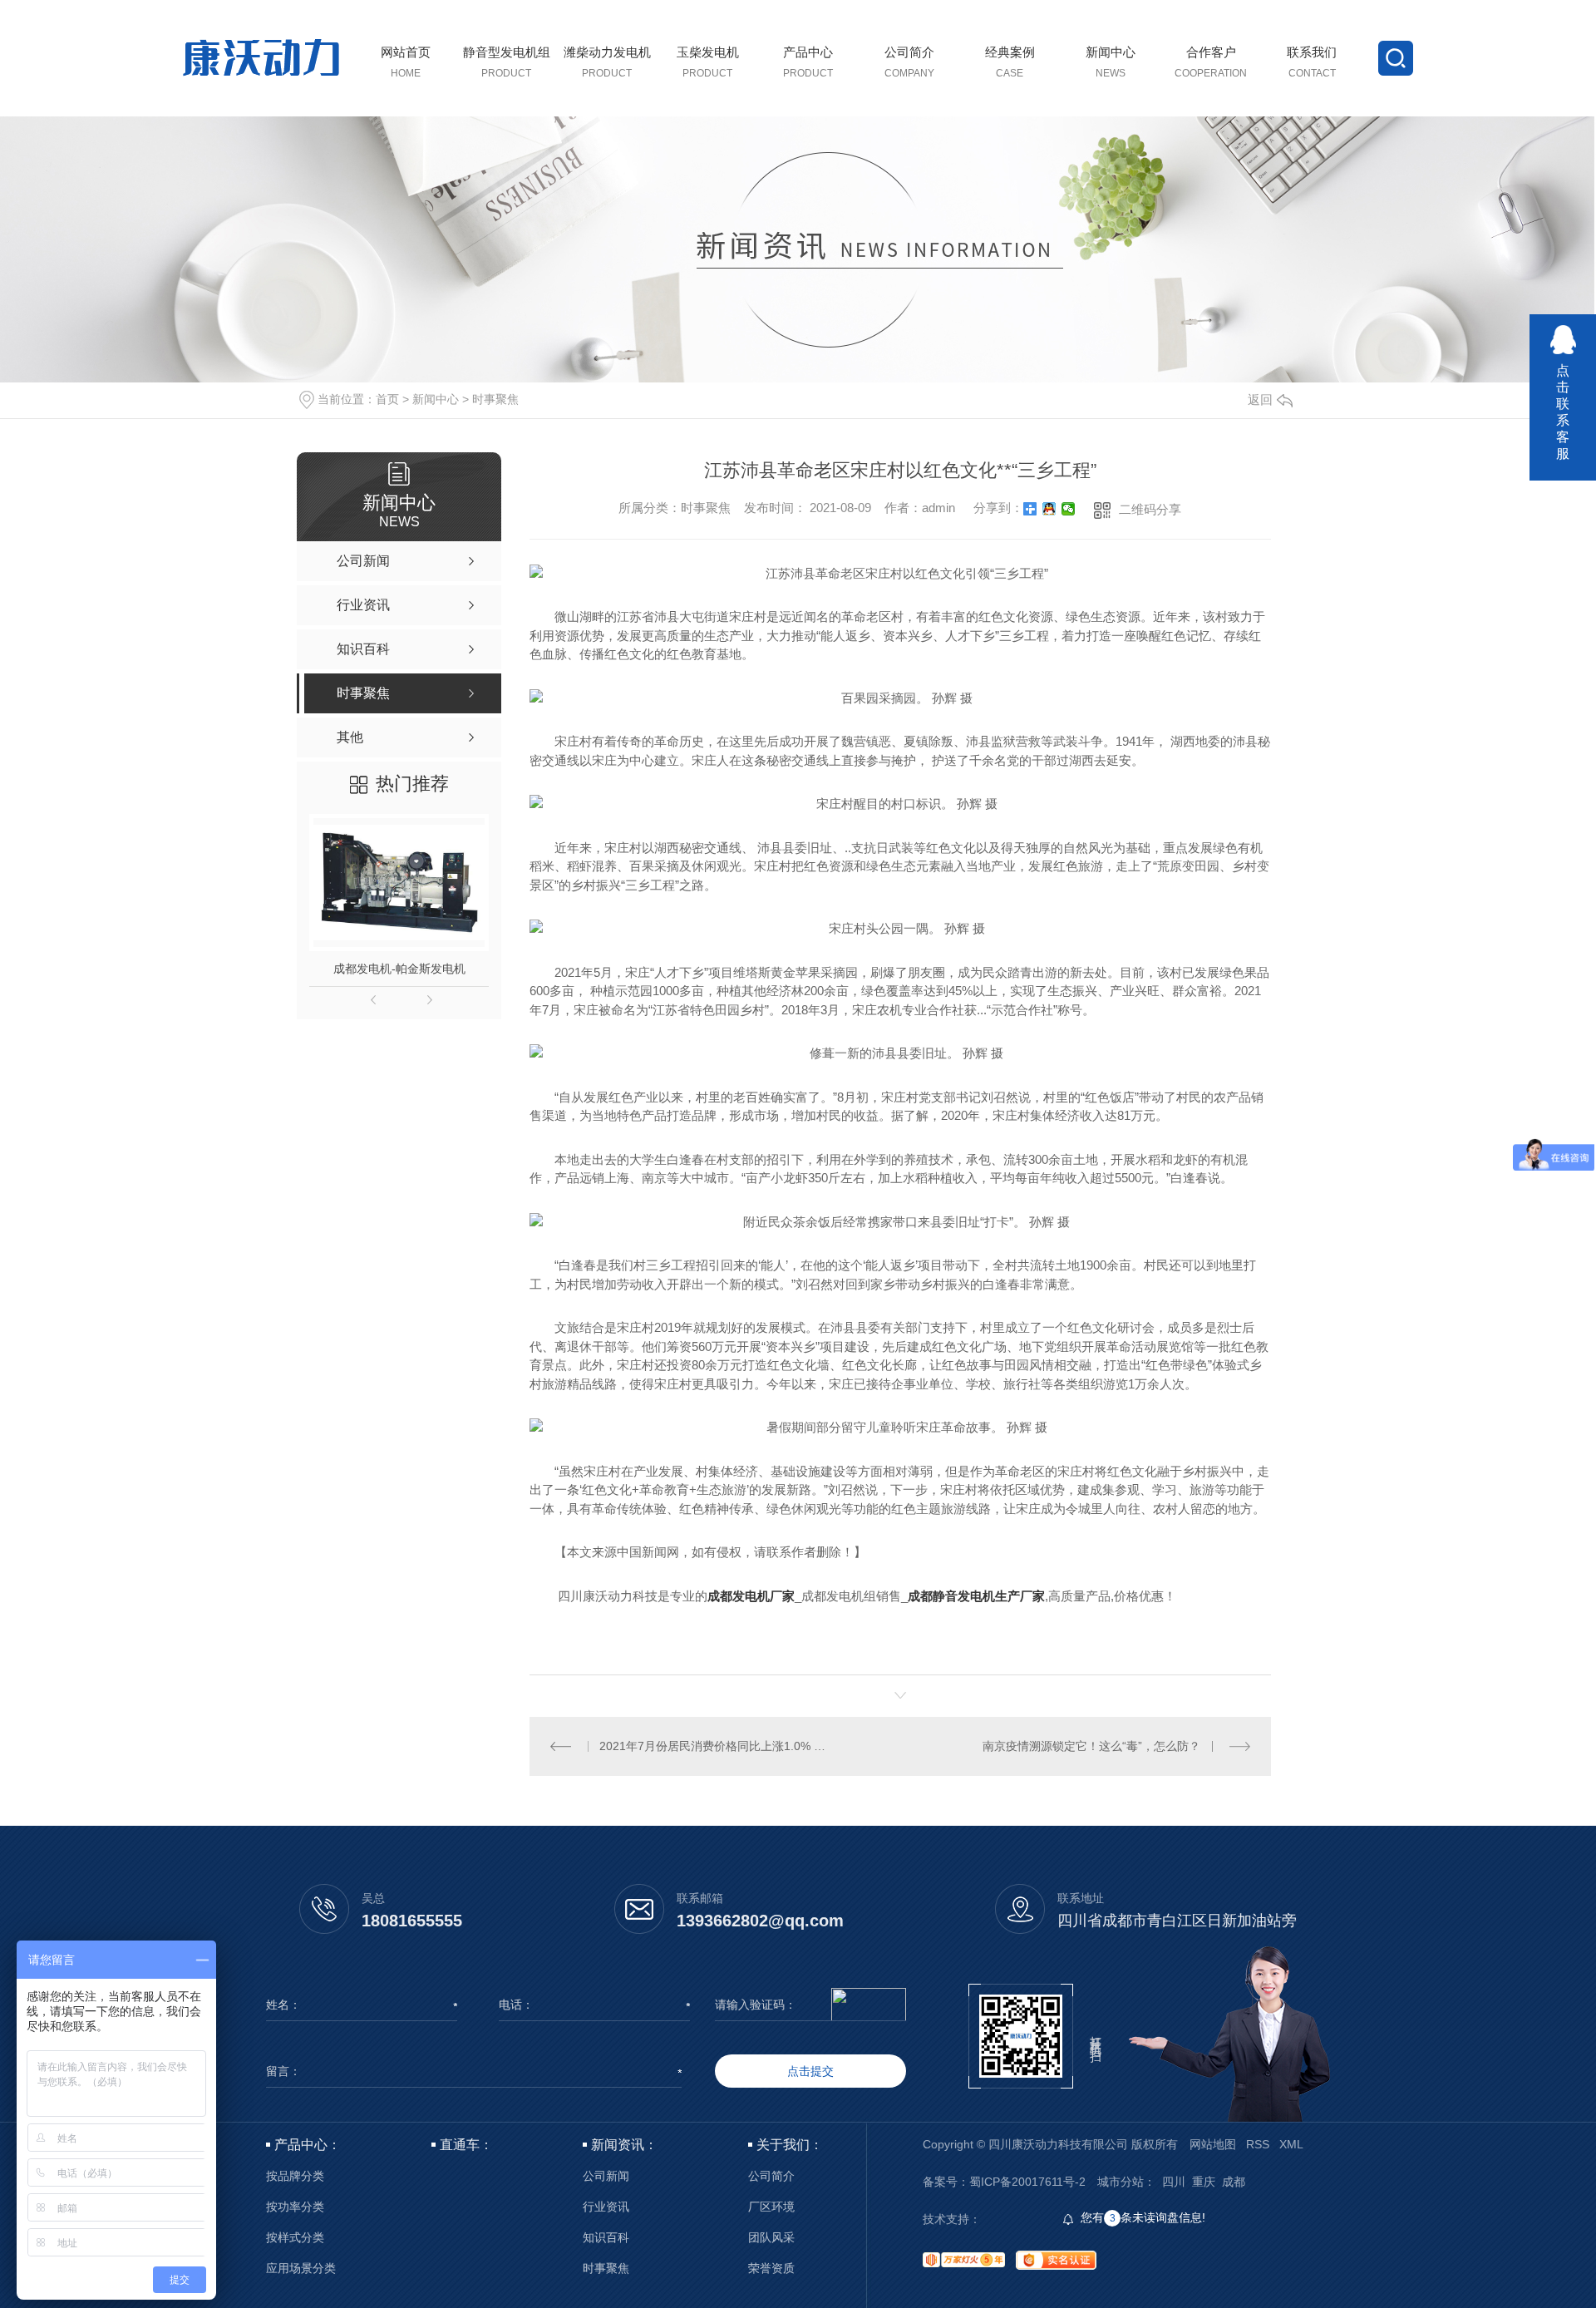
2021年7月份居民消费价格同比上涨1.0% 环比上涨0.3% (714, 1746)
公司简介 (771, 2176)
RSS (1258, 2144)
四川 (1174, 2182)
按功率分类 (295, 2207)
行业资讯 (606, 2207)
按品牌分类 (295, 2176)
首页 (387, 399)
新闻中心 (436, 399)
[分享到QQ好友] (1049, 509)
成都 (1234, 2182)
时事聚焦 (495, 399)
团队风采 (771, 2238)
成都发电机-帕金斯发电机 (399, 969)
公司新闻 (606, 2176)
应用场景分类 (301, 2269)
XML (1291, 2144)
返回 (1260, 399)
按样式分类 (295, 2238)
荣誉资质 (771, 2269)
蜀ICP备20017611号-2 (1027, 2182)
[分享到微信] (1069, 509)
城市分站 (1121, 2182)
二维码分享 (1150, 509)
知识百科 (606, 2238)
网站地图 (1213, 2144)
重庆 (1204, 2182)
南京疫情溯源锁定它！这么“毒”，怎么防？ (1091, 1746)
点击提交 (810, 2071)
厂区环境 (771, 2207)
